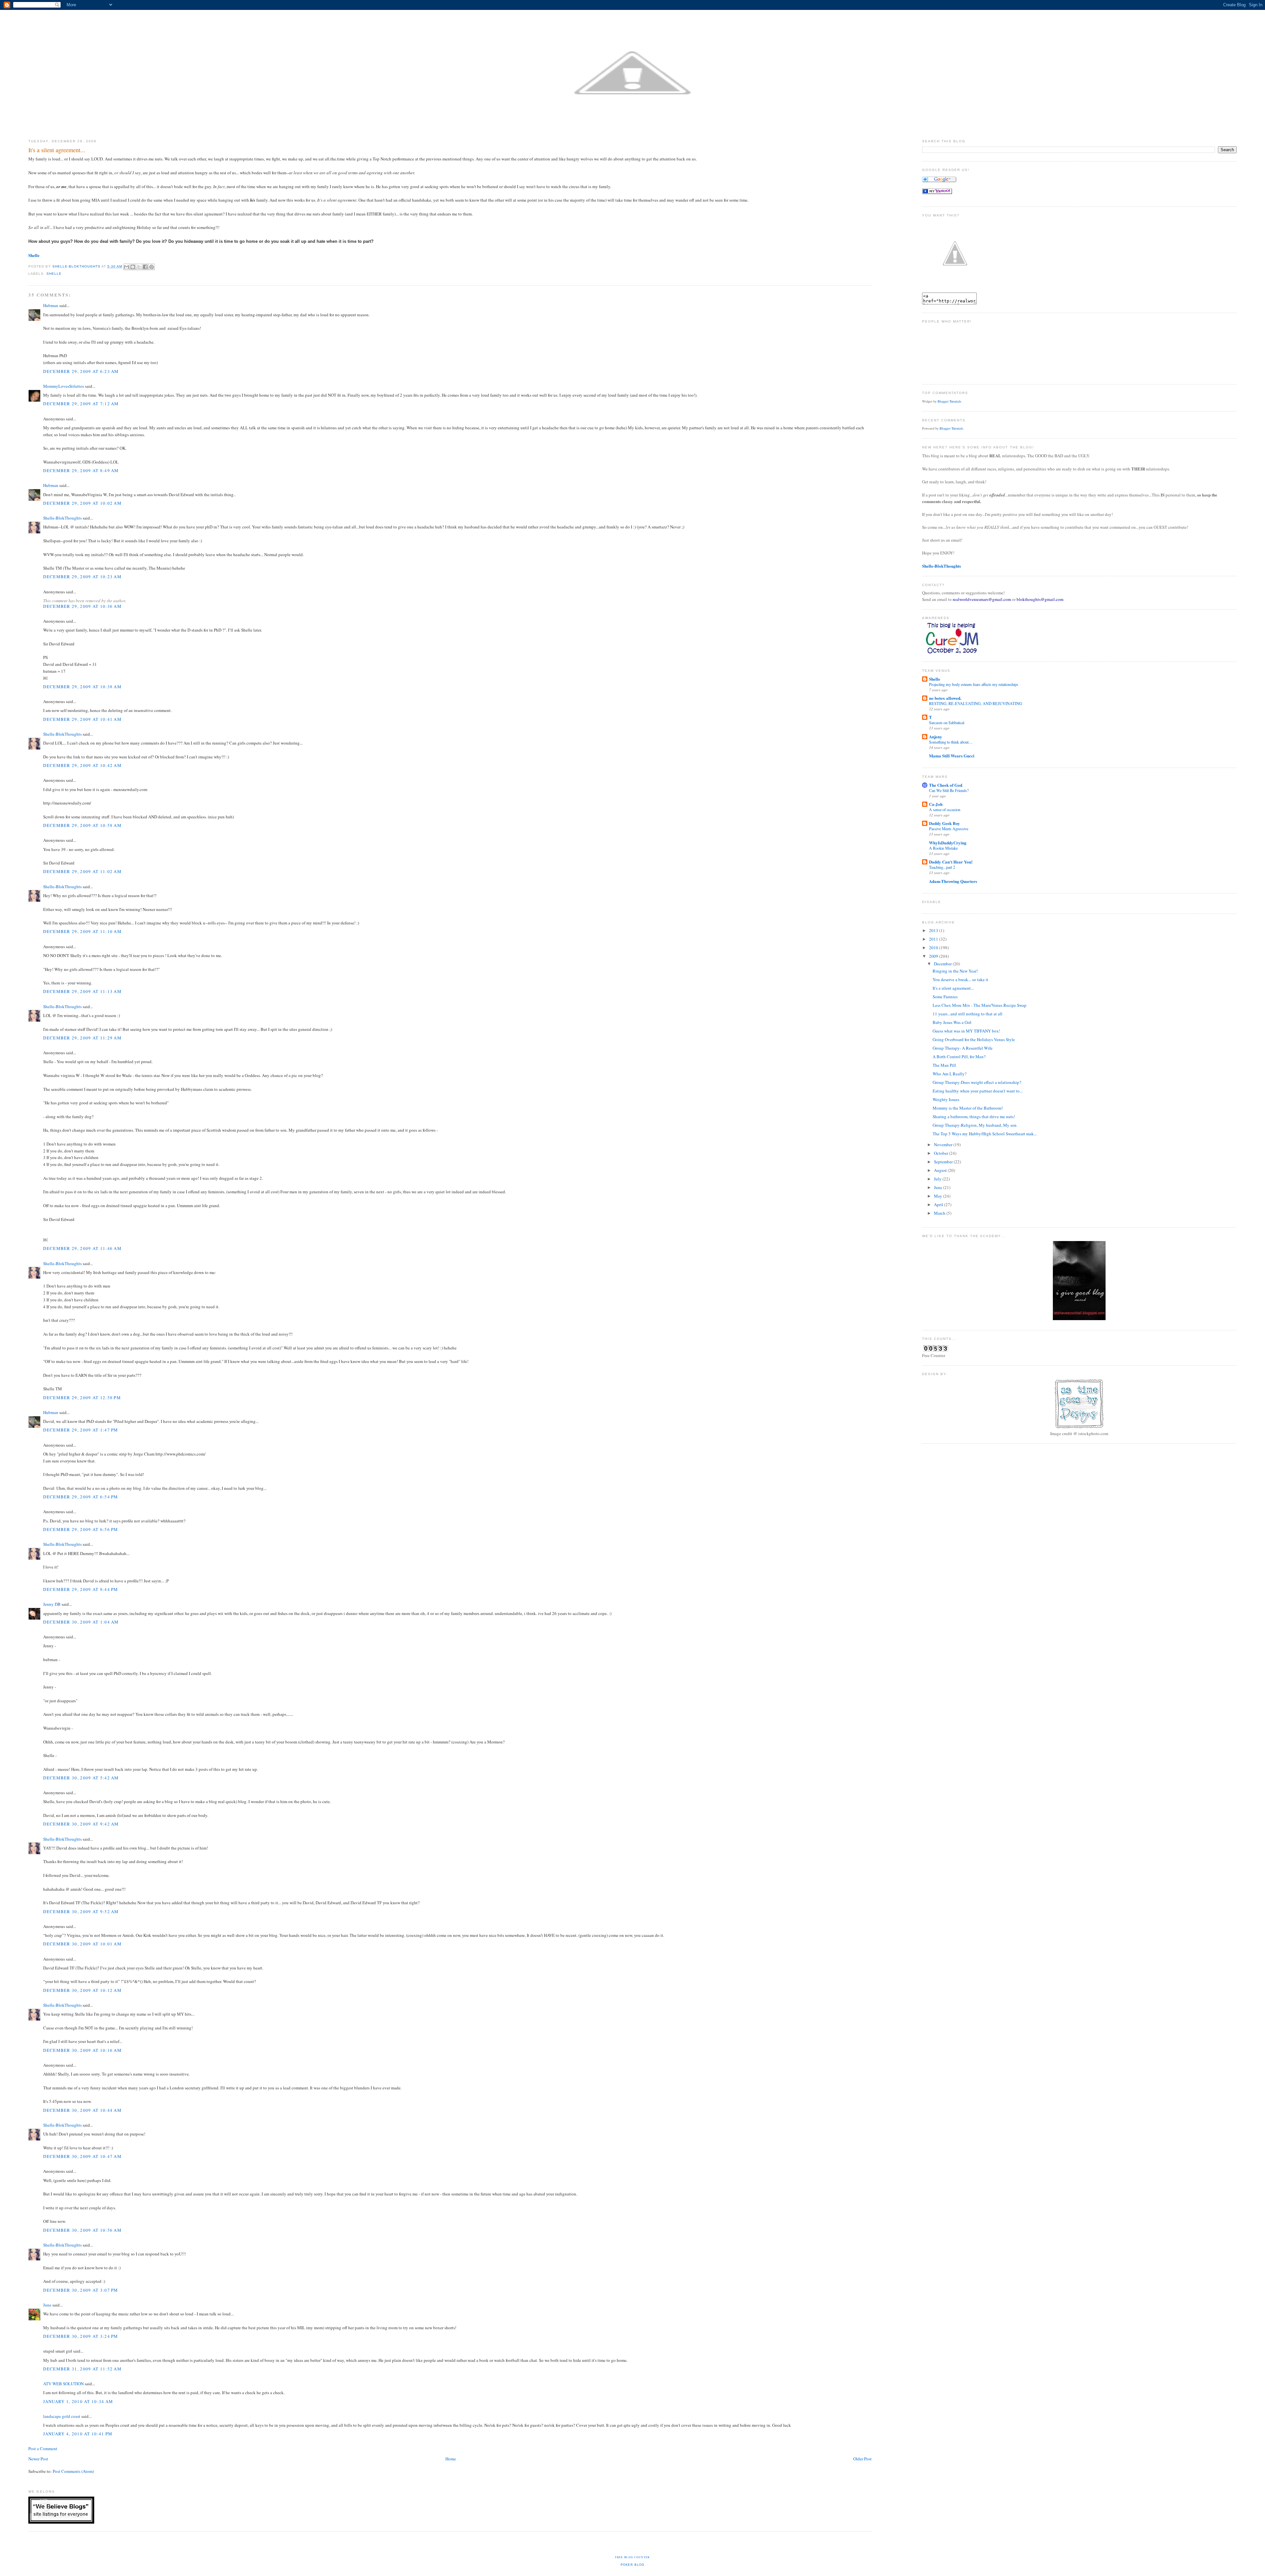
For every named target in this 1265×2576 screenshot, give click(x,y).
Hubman (51, 305)
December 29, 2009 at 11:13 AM (82, 991)
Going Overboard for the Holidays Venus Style (974, 1039)
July (938, 1179)
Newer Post (38, 2459)
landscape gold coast (62, 2416)
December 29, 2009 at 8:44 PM (81, 1589)
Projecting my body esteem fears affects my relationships (974, 684)
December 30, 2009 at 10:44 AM (82, 2110)
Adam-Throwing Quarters (953, 881)
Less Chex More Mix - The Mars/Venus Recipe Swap (980, 1005)
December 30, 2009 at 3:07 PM (81, 2290)
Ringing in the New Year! (955, 971)
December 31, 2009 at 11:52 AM (82, 2369)
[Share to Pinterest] (152, 267)
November (944, 1145)
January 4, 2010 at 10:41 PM (78, 2434)
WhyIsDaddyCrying (948, 843)
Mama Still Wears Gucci (952, 756)
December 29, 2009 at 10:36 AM (82, 606)
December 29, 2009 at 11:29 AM (82, 1038)
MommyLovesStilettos (64, 386)
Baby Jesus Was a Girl (952, 1022)
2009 (934, 956)
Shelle (54, 274)
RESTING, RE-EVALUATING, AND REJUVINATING (976, 703)
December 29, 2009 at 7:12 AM (81, 404)
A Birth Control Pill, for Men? (959, 1057)
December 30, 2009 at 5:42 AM (81, 1778)
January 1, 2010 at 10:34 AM (78, 2401)
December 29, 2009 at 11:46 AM (82, 1248)
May (939, 1196)
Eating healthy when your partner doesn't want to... (978, 1091)
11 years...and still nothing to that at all (968, 1014)
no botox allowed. (945, 698)
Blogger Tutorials (949, 401)
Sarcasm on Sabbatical (947, 722)
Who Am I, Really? (950, 1074)
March (940, 1213)
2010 (934, 948)
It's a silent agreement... (953, 988)
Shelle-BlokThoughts (62, 518)
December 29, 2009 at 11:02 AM (82, 871)
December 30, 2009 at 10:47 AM (82, 2156)
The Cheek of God (946, 785)
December (943, 964)
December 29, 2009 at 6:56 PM (81, 1529)
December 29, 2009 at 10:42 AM (82, 765)
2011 (934, 939)
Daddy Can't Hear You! (951, 862)
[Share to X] (139, 267)
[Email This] (126, 267)
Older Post (862, 2459)
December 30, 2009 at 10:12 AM (82, 1990)
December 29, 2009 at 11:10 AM (82, 931)
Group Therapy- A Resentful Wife (963, 1048)
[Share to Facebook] (145, 267)
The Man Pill (944, 1065)
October (942, 1153)
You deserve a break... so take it (960, 979)
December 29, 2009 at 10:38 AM (82, 687)
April (939, 1204)
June (47, 2305)
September (944, 1162)
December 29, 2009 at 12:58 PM (82, 1398)
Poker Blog (633, 2565)
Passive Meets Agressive (949, 829)
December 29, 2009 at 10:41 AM (82, 719)
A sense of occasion (945, 809)
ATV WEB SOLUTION (63, 2384)
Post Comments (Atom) (73, 2471)
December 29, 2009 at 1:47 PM (81, 1430)
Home (451, 2459)
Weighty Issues (946, 1099)
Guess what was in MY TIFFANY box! (966, 1031)
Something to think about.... (951, 742)
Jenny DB (52, 1604)
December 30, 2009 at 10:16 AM (82, 2050)
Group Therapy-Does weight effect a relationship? (977, 1082)
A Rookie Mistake (943, 848)
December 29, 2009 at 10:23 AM (82, 577)
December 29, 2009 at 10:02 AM (82, 503)
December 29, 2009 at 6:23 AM (81, 371)
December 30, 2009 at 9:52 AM (81, 1911)
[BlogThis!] (133, 267)
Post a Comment (43, 2449)
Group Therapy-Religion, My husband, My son (975, 1125)
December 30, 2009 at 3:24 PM (81, 2336)
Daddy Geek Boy (944, 823)
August (941, 1170)
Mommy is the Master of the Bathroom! (968, 1108)
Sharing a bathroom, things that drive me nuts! (974, 1117)
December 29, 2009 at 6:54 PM (81, 1497)
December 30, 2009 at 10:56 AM (82, 2230)
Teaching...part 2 (942, 867)
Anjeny (936, 736)
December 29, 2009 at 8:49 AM (81, 470)
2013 (934, 930)
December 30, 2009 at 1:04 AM (81, 1622)
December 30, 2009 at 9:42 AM (81, 1824)
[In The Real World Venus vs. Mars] (937, 192)
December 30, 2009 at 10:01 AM (82, 1944)
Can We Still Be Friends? (949, 790)
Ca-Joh (936, 804)
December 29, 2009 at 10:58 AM (82, 825)
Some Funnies (945, 997)
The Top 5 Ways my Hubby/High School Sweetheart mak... (985, 1134)
